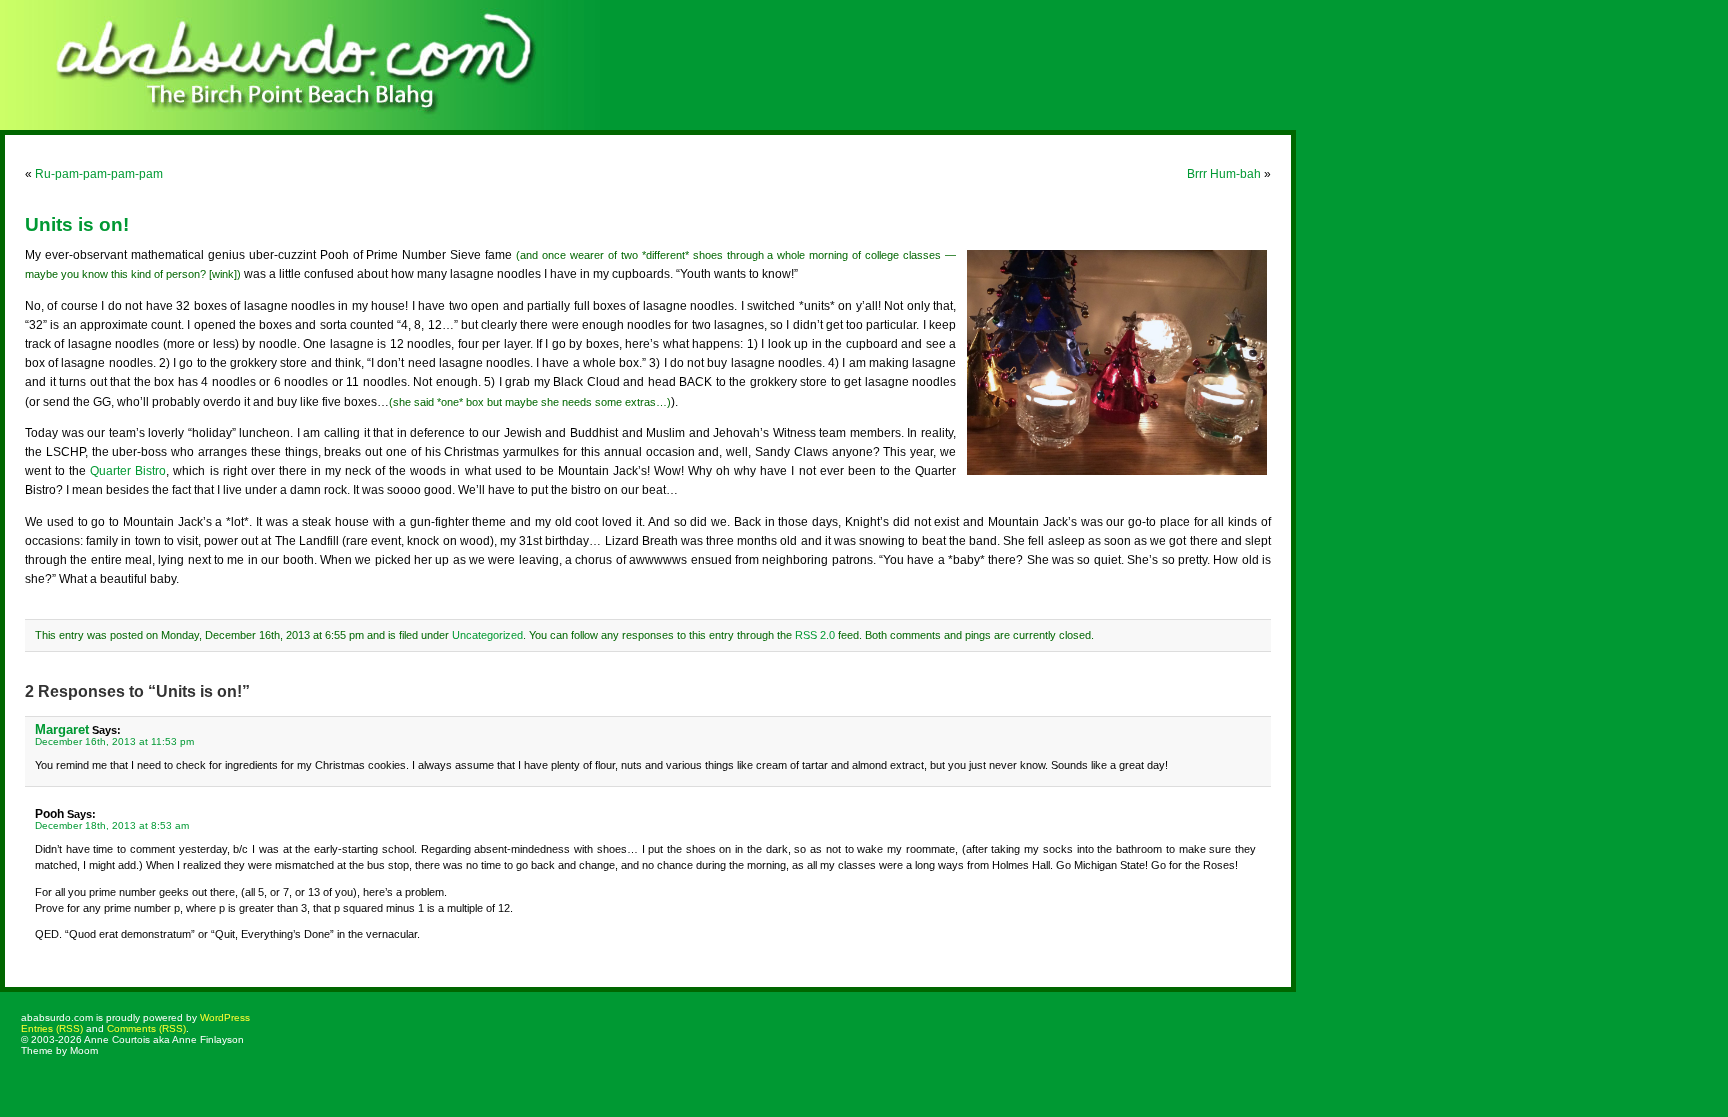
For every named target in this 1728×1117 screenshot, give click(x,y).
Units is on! (77, 224)
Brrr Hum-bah (1224, 174)
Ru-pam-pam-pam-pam (99, 174)
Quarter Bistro (128, 471)
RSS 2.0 (815, 635)
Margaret (62, 729)
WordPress (225, 1017)
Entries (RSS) (52, 1028)
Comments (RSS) (146, 1028)
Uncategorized (487, 635)
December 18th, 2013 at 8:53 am (112, 825)
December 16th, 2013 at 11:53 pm (114, 741)
